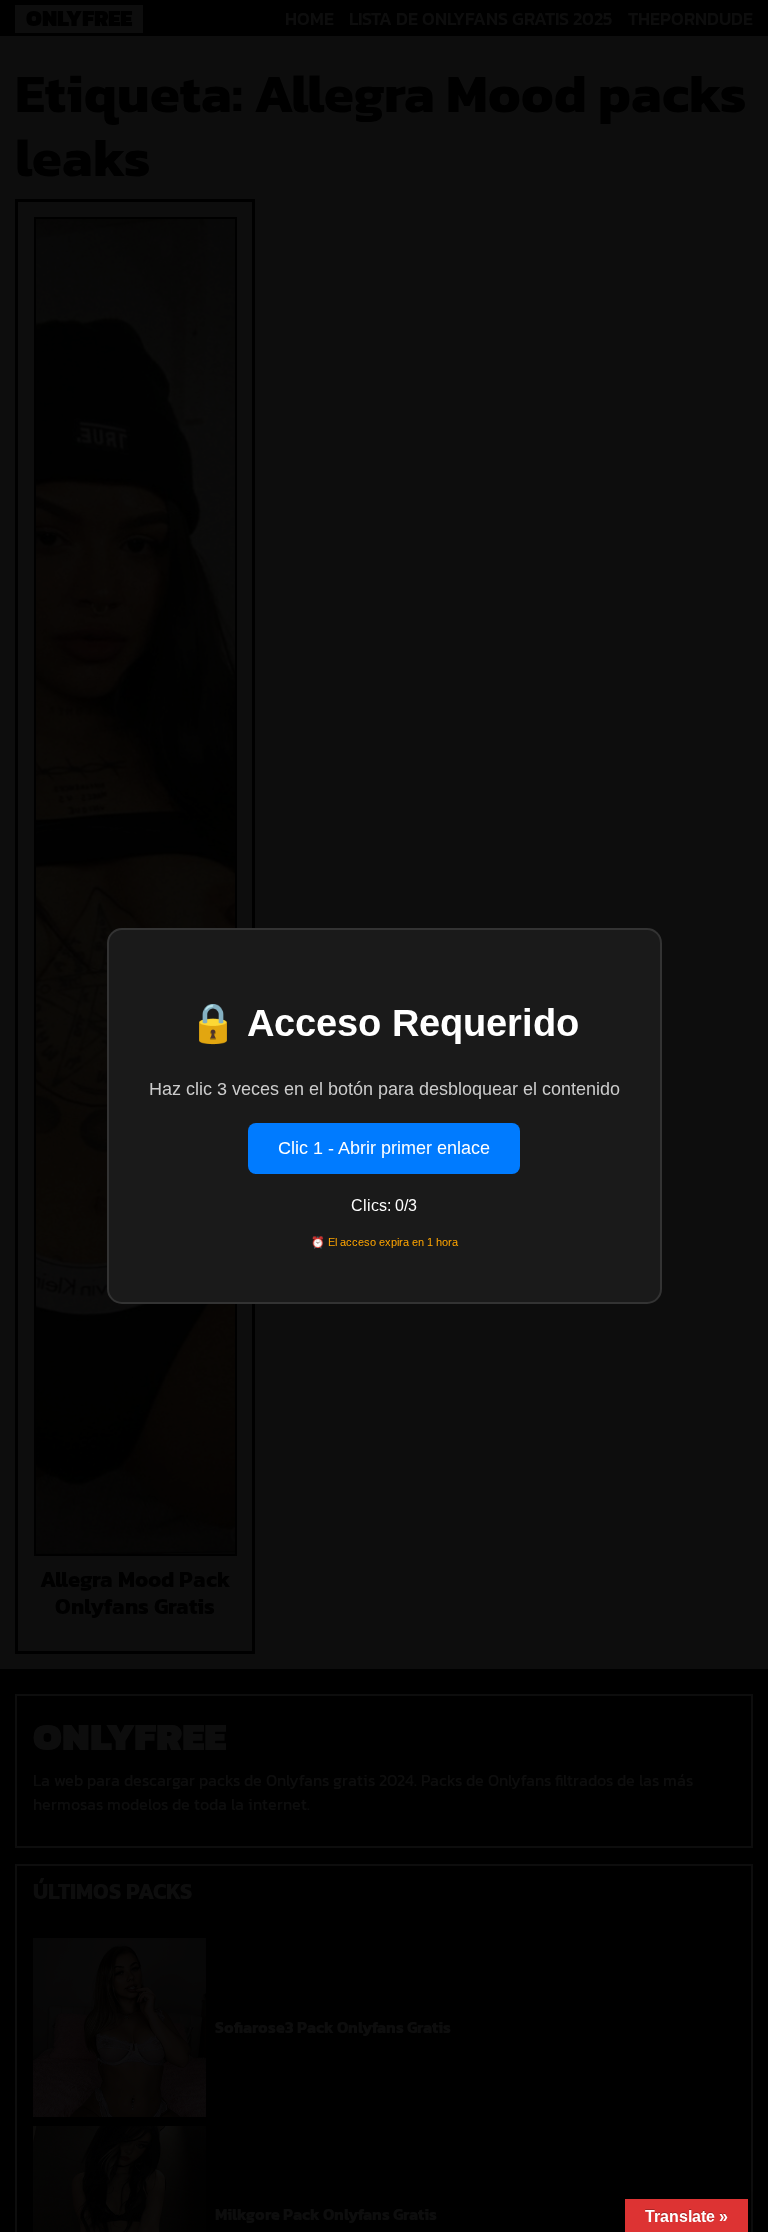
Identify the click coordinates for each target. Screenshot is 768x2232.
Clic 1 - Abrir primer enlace (384, 1148)
